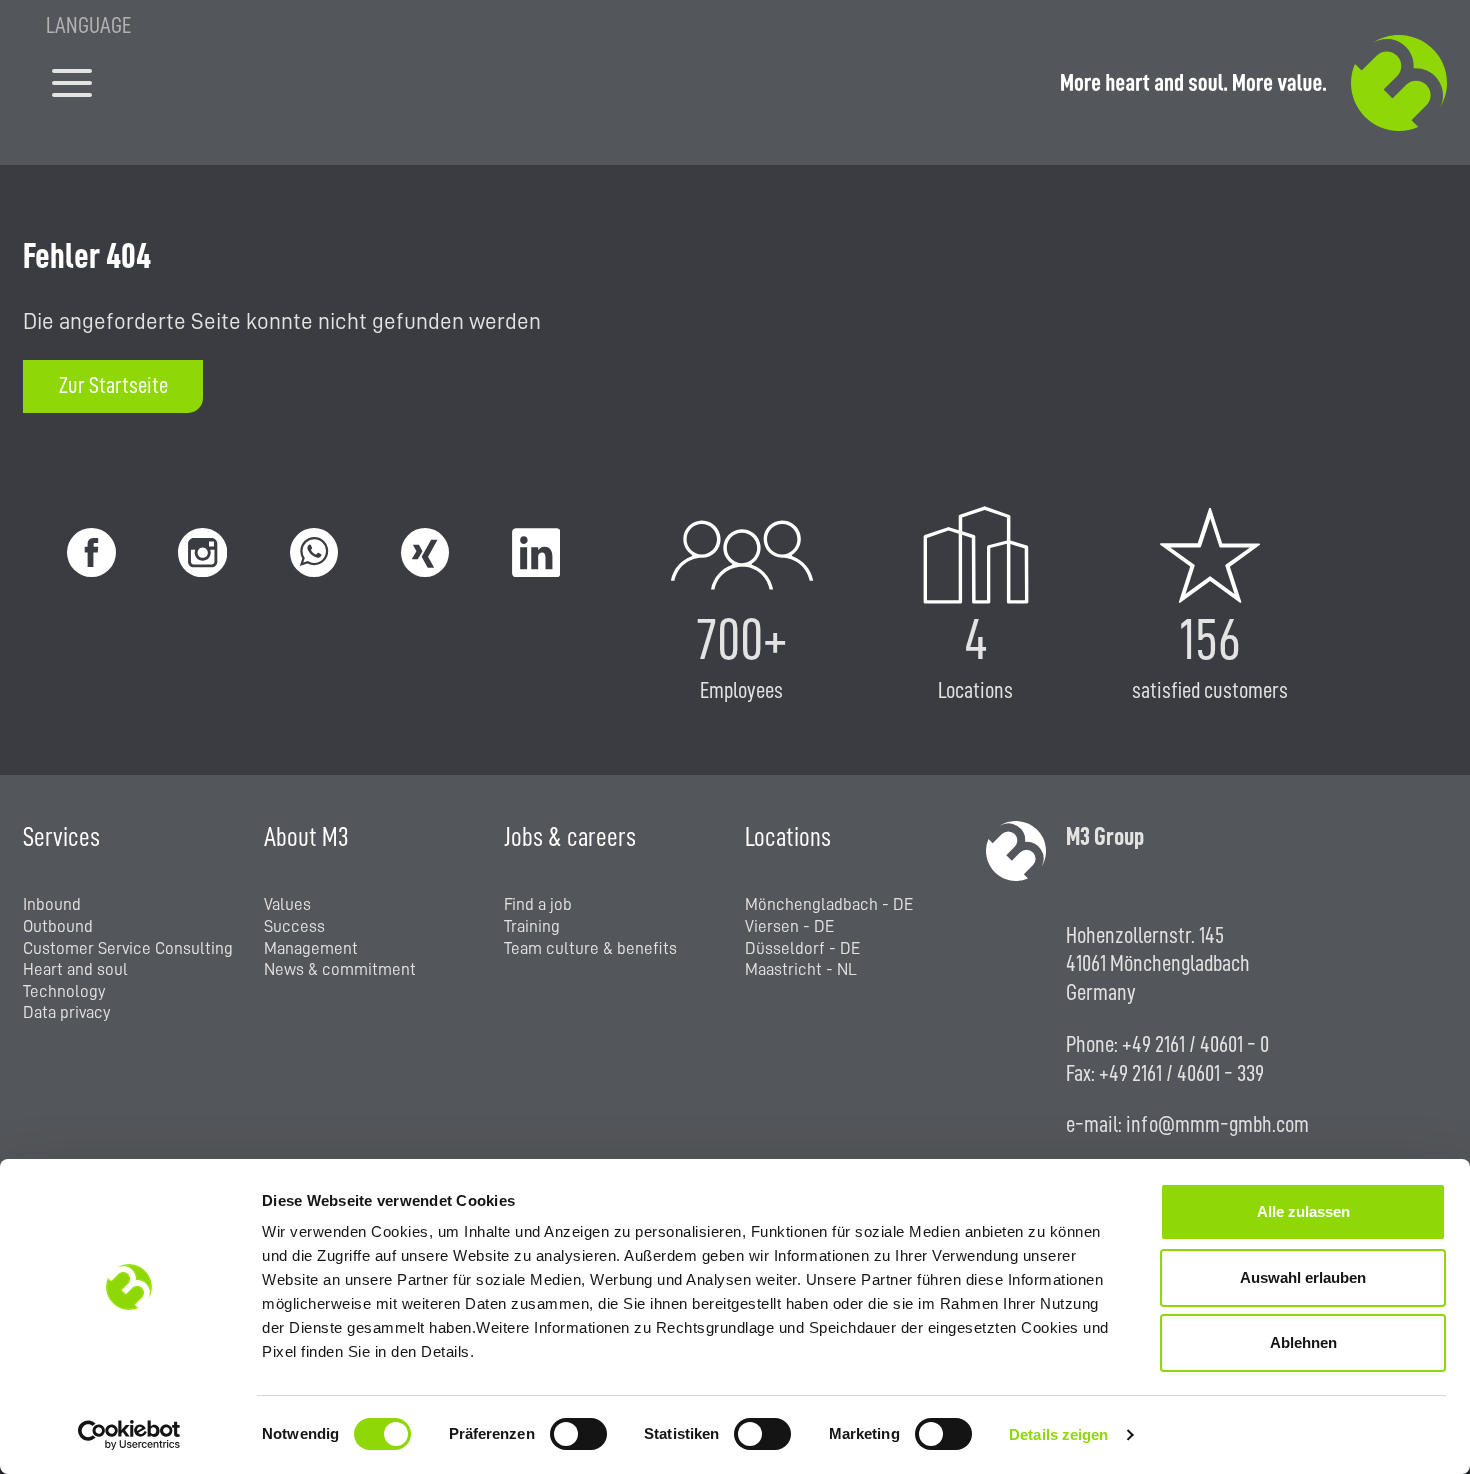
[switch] (578, 1434)
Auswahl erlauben (1303, 1277)
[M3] (1254, 83)
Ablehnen (1303, 1342)
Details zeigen (1058, 1434)
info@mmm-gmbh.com (1217, 1124)
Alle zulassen (1303, 1211)
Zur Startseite (113, 385)
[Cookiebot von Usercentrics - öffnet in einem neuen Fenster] (129, 1435)
